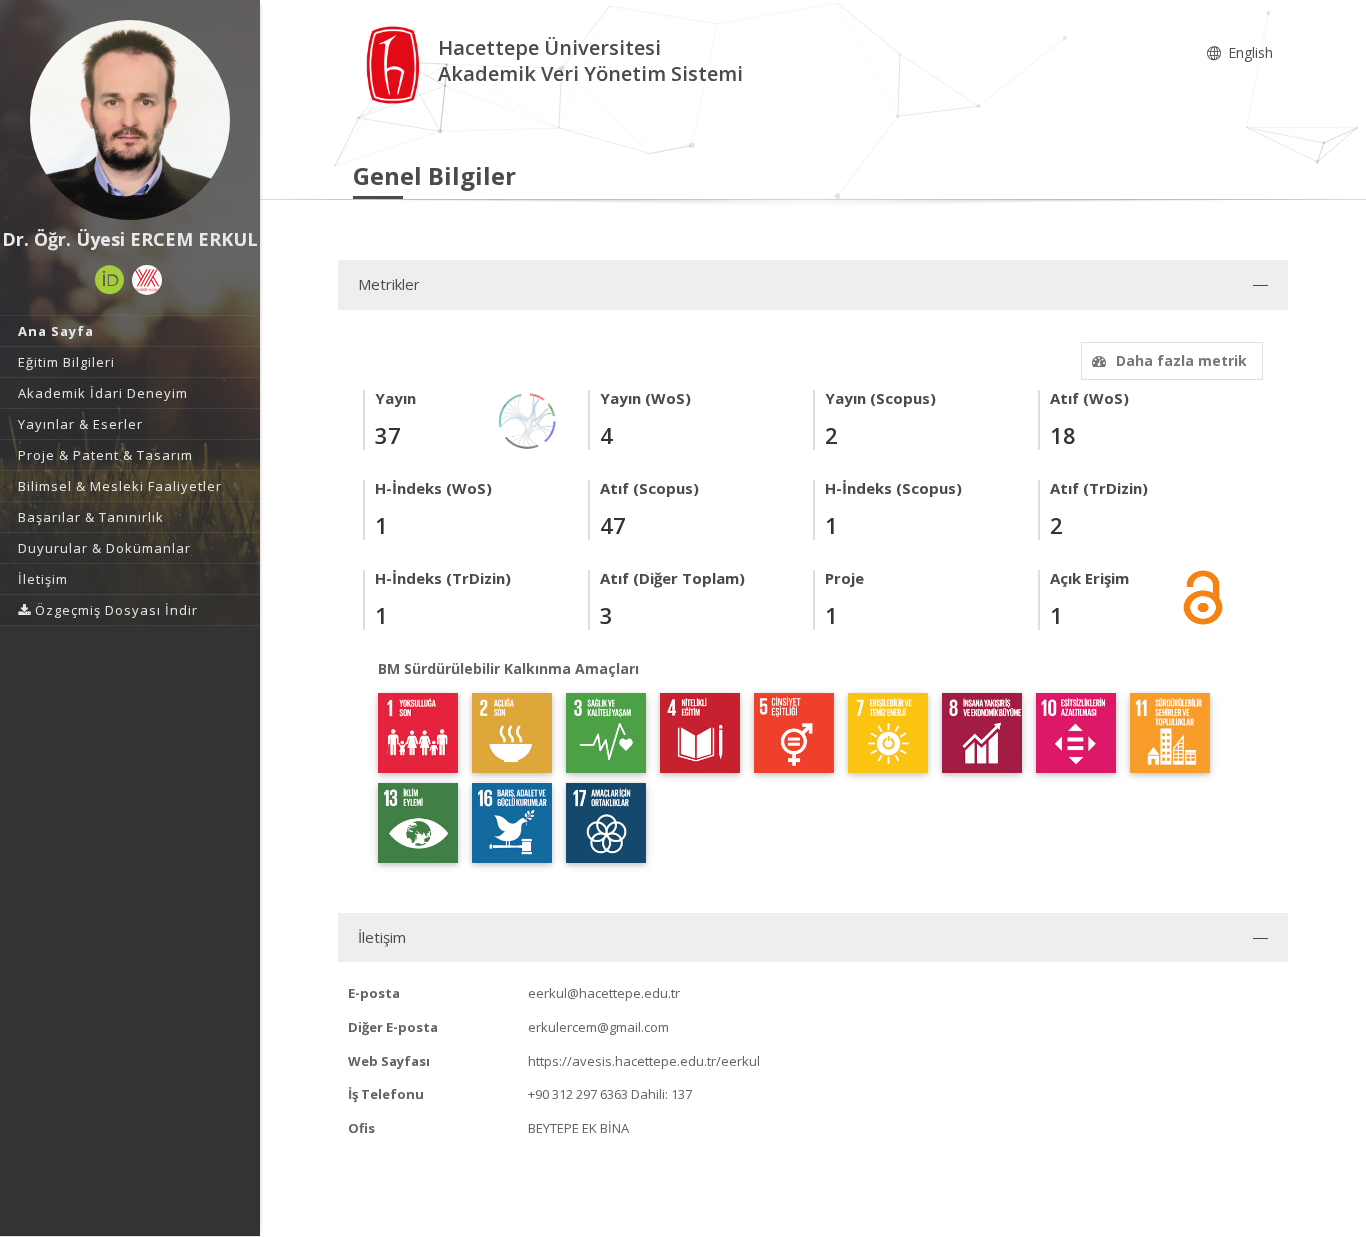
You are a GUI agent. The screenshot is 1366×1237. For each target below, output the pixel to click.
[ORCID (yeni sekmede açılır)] (110, 280)
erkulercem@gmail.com (598, 1027)
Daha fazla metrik (1181, 360)
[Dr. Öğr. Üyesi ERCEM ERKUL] (130, 120)
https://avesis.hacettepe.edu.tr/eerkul (644, 1061)
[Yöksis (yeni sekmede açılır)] (147, 280)
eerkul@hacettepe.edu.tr (604, 993)
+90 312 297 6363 (578, 1094)
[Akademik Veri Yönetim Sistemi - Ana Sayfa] (395, 63)
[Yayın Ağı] (528, 419)
